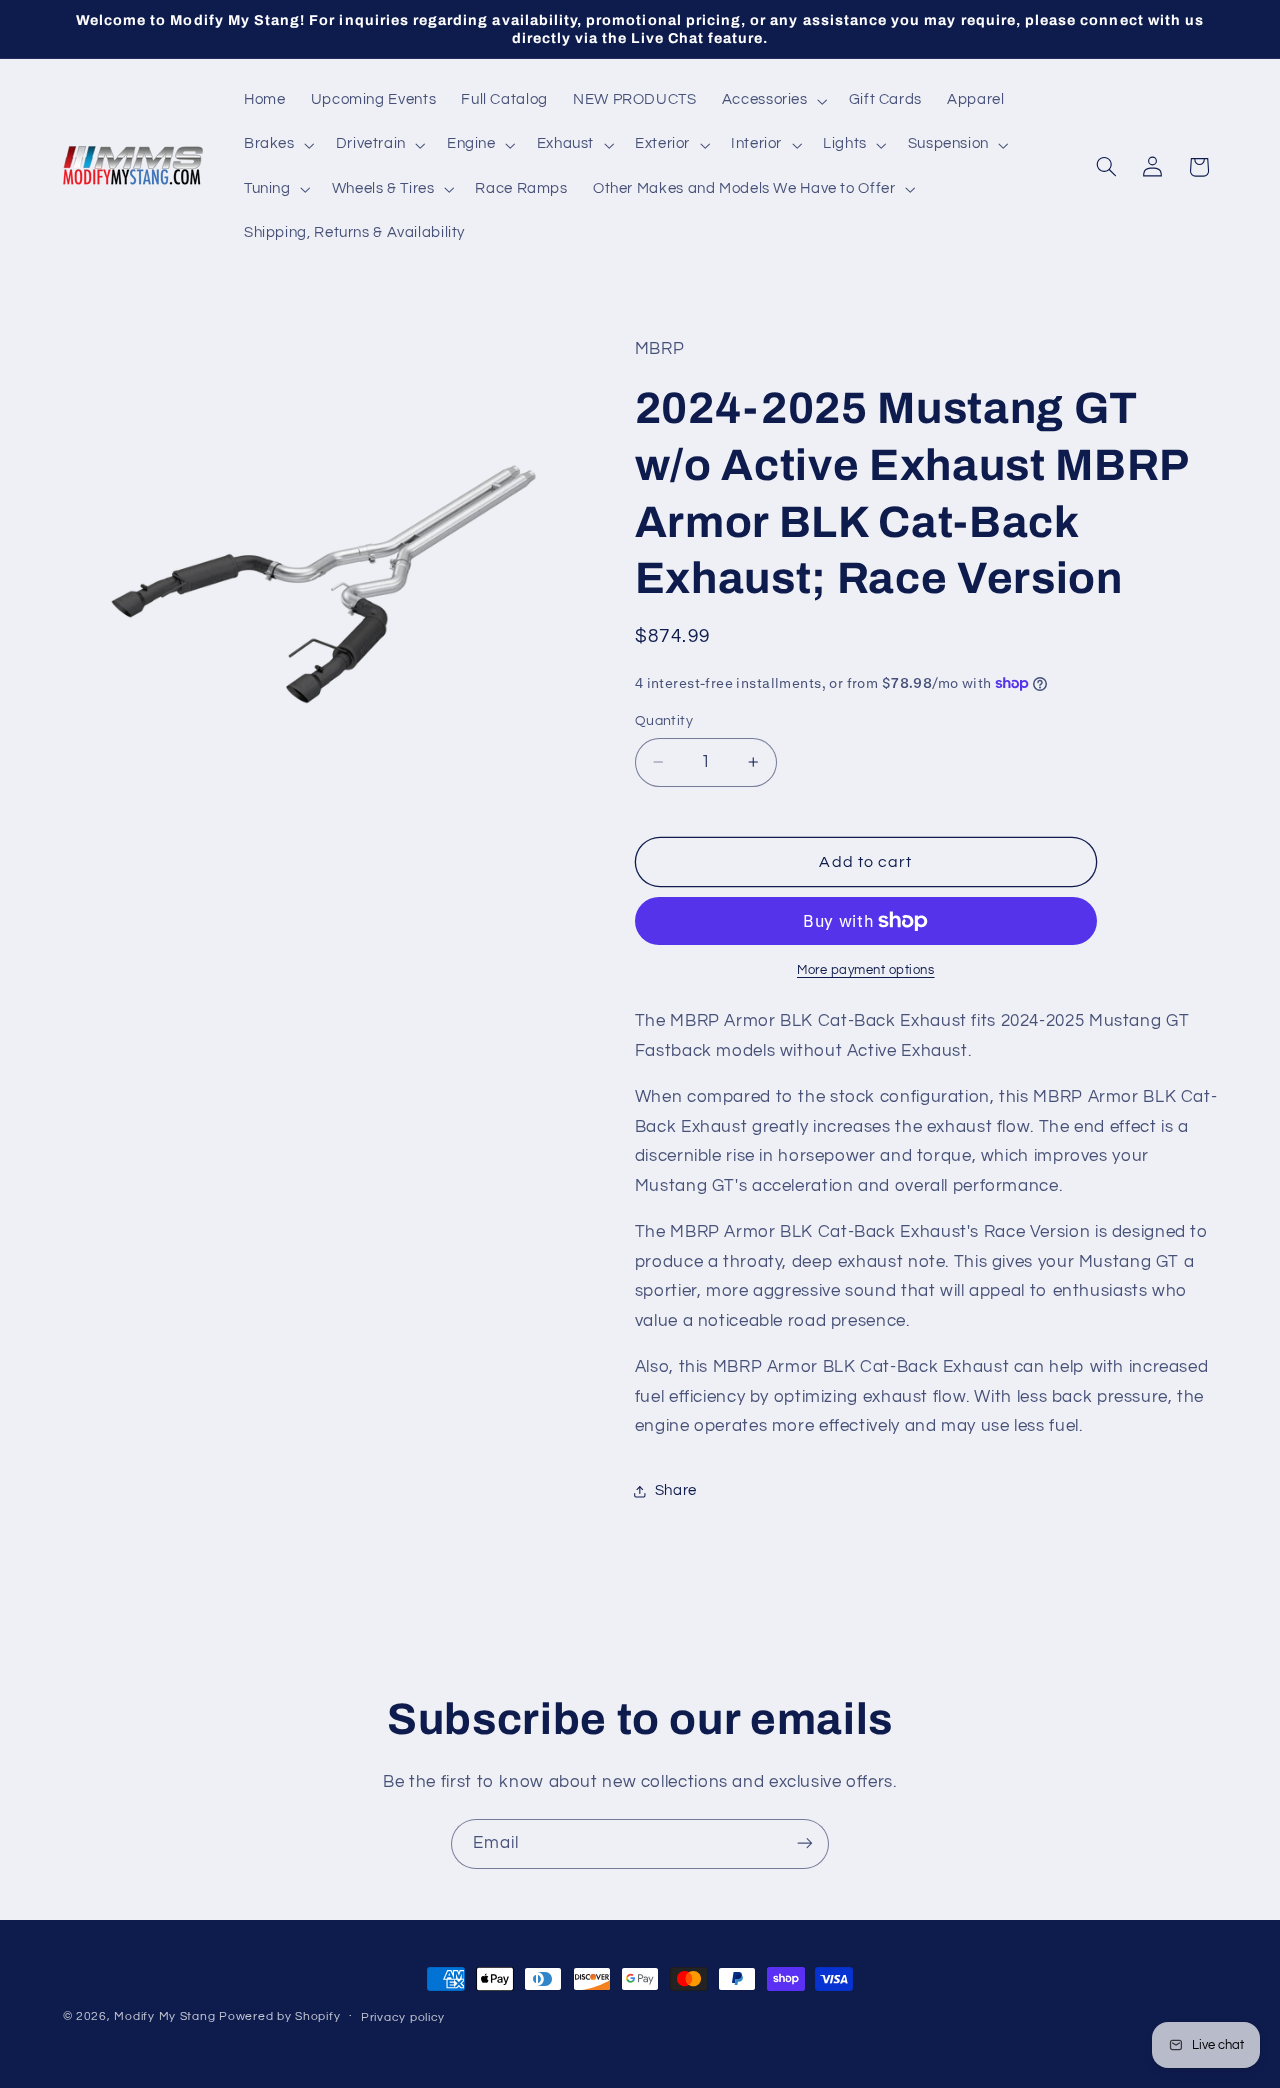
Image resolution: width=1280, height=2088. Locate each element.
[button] (772, 101)
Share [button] (676, 1490)
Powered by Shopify (279, 2016)
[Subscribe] (805, 1843)
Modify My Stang (164, 2016)
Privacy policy (403, 2017)
